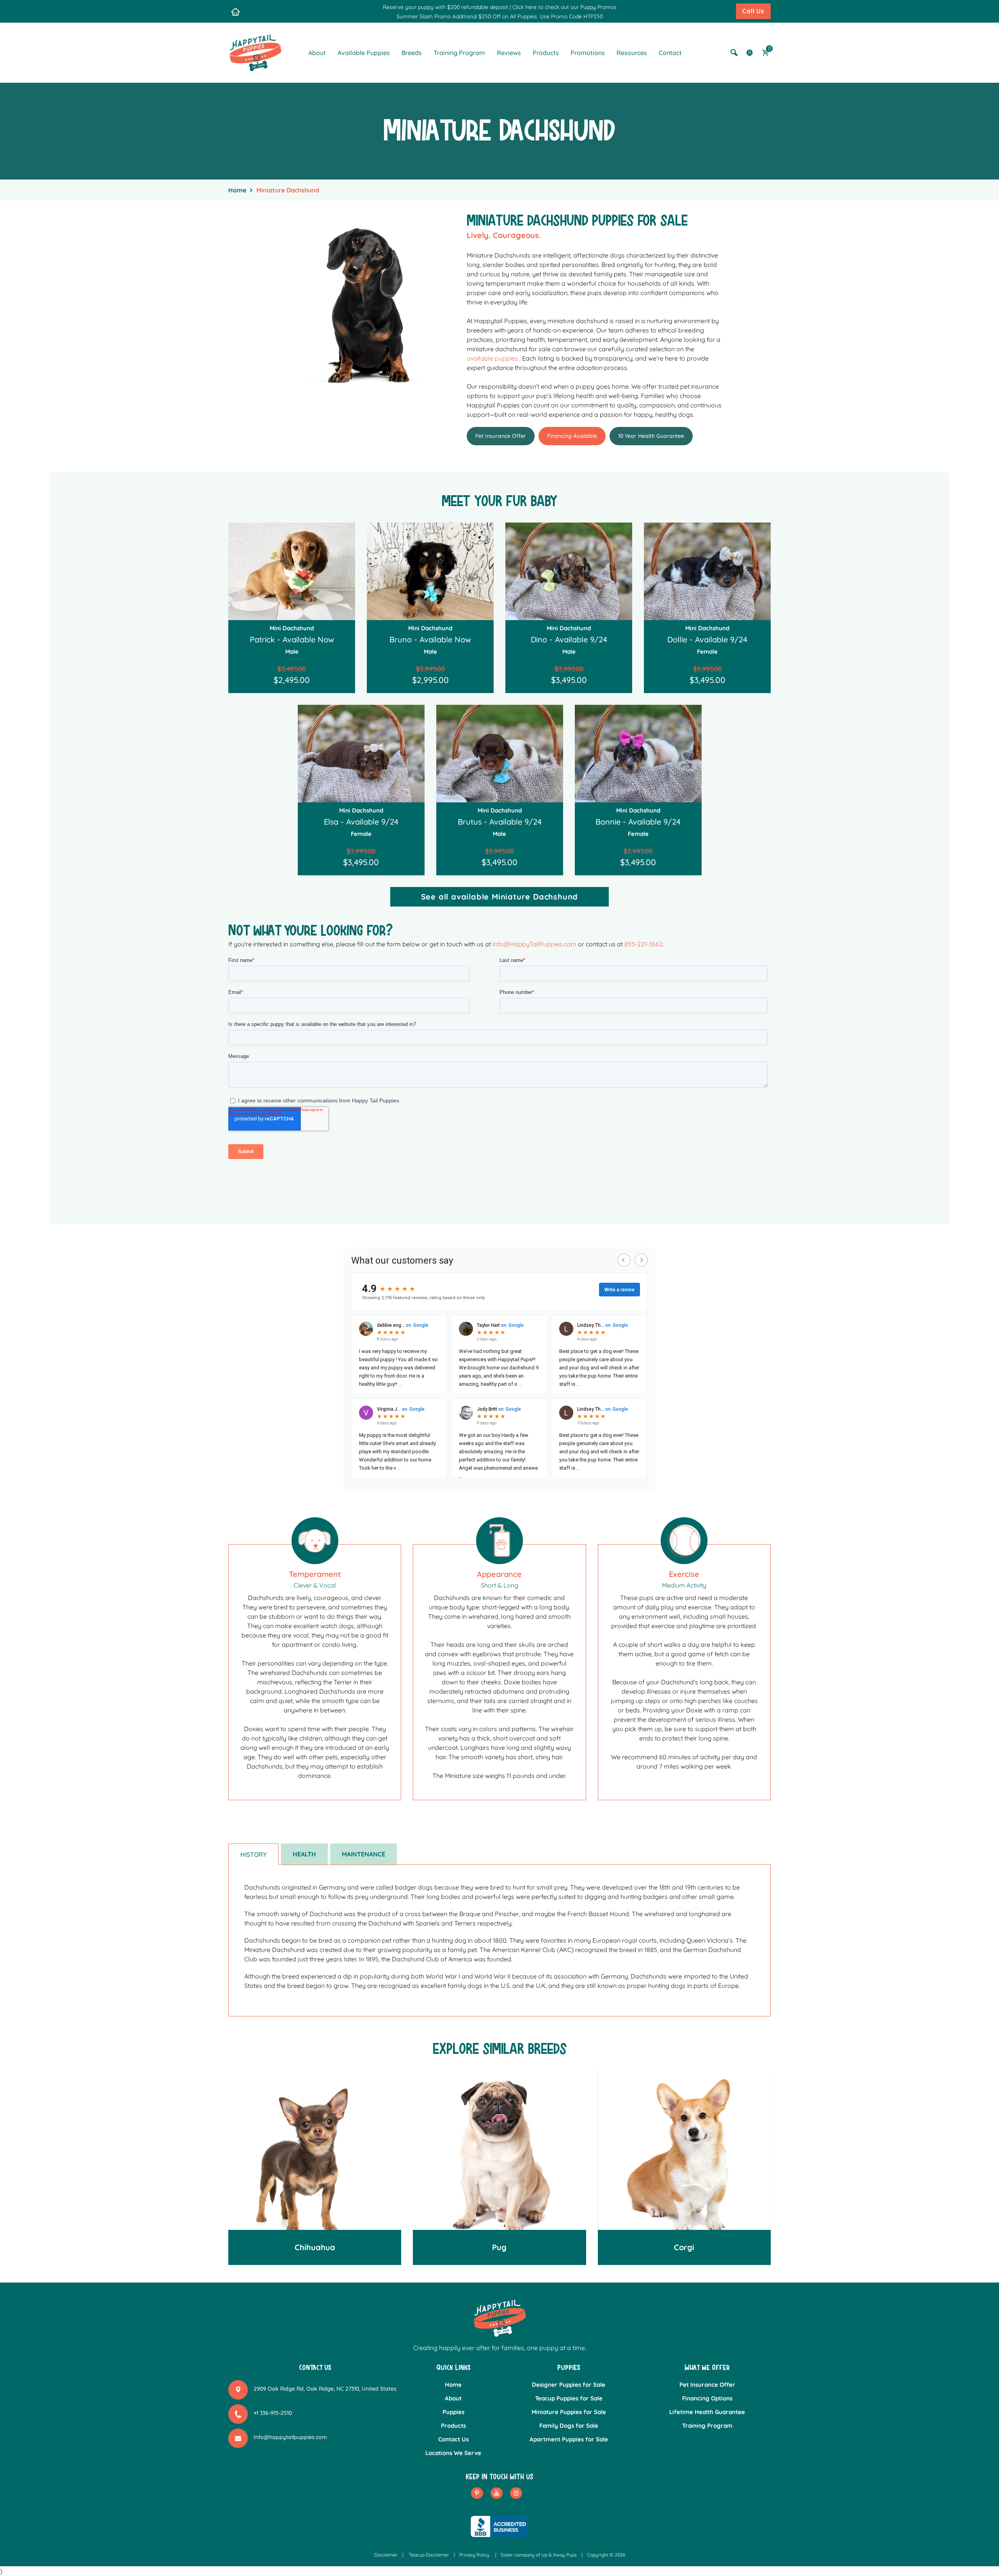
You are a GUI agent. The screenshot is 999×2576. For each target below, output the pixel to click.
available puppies (492, 358)
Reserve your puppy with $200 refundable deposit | (447, 7)
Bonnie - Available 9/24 (638, 822)
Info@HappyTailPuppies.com (534, 944)
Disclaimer (386, 2555)
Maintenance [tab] (364, 1854)
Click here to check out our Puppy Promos (564, 7)
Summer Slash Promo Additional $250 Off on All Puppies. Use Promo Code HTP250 (500, 16)
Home (237, 190)
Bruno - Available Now (430, 639)
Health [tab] (304, 1854)
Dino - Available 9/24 (569, 639)
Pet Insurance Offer (501, 436)
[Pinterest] (477, 2493)
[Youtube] (497, 2493)
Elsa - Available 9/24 (361, 822)
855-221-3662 (643, 944)
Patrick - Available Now (292, 639)
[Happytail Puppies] (255, 52)
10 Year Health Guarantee (651, 436)
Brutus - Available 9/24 (500, 822)
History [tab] (253, 1854)
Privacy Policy (474, 2555)
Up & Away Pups (559, 2555)
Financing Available (572, 436)
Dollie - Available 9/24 (707, 639)
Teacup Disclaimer (429, 2555)
